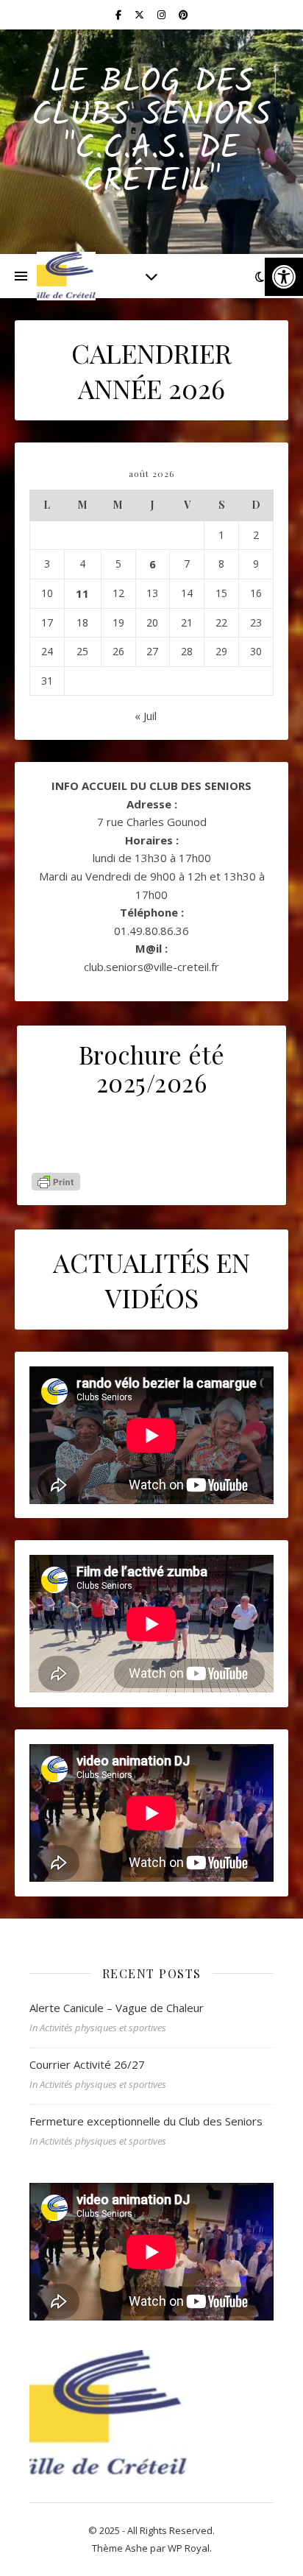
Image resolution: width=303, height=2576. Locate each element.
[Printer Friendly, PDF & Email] (56, 1182)
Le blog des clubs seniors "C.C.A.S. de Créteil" (151, 133)
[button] (284, 277)
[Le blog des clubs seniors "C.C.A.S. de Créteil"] (66, 276)
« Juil (146, 716)
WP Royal (189, 2548)
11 (82, 593)
